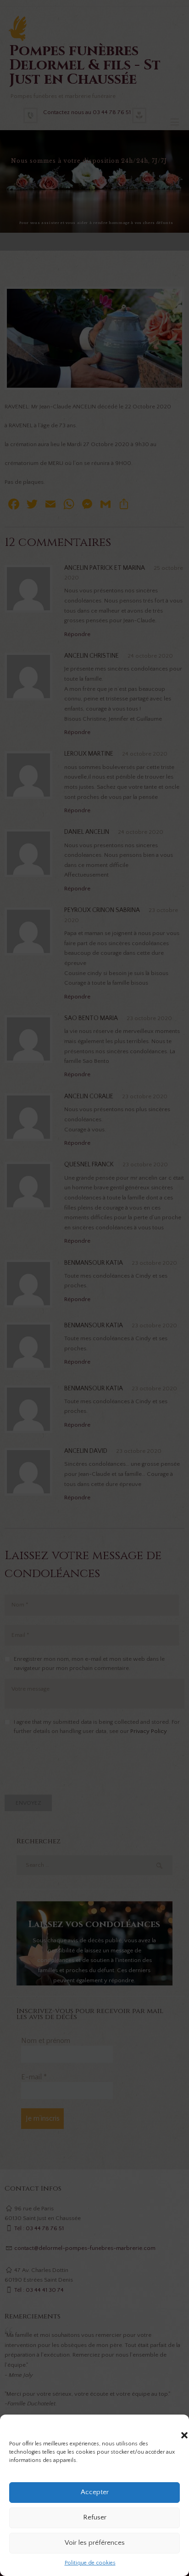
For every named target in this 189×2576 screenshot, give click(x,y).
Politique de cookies (90, 2563)
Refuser (95, 2517)
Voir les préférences (95, 2543)
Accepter (95, 2492)
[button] (175, 2426)
